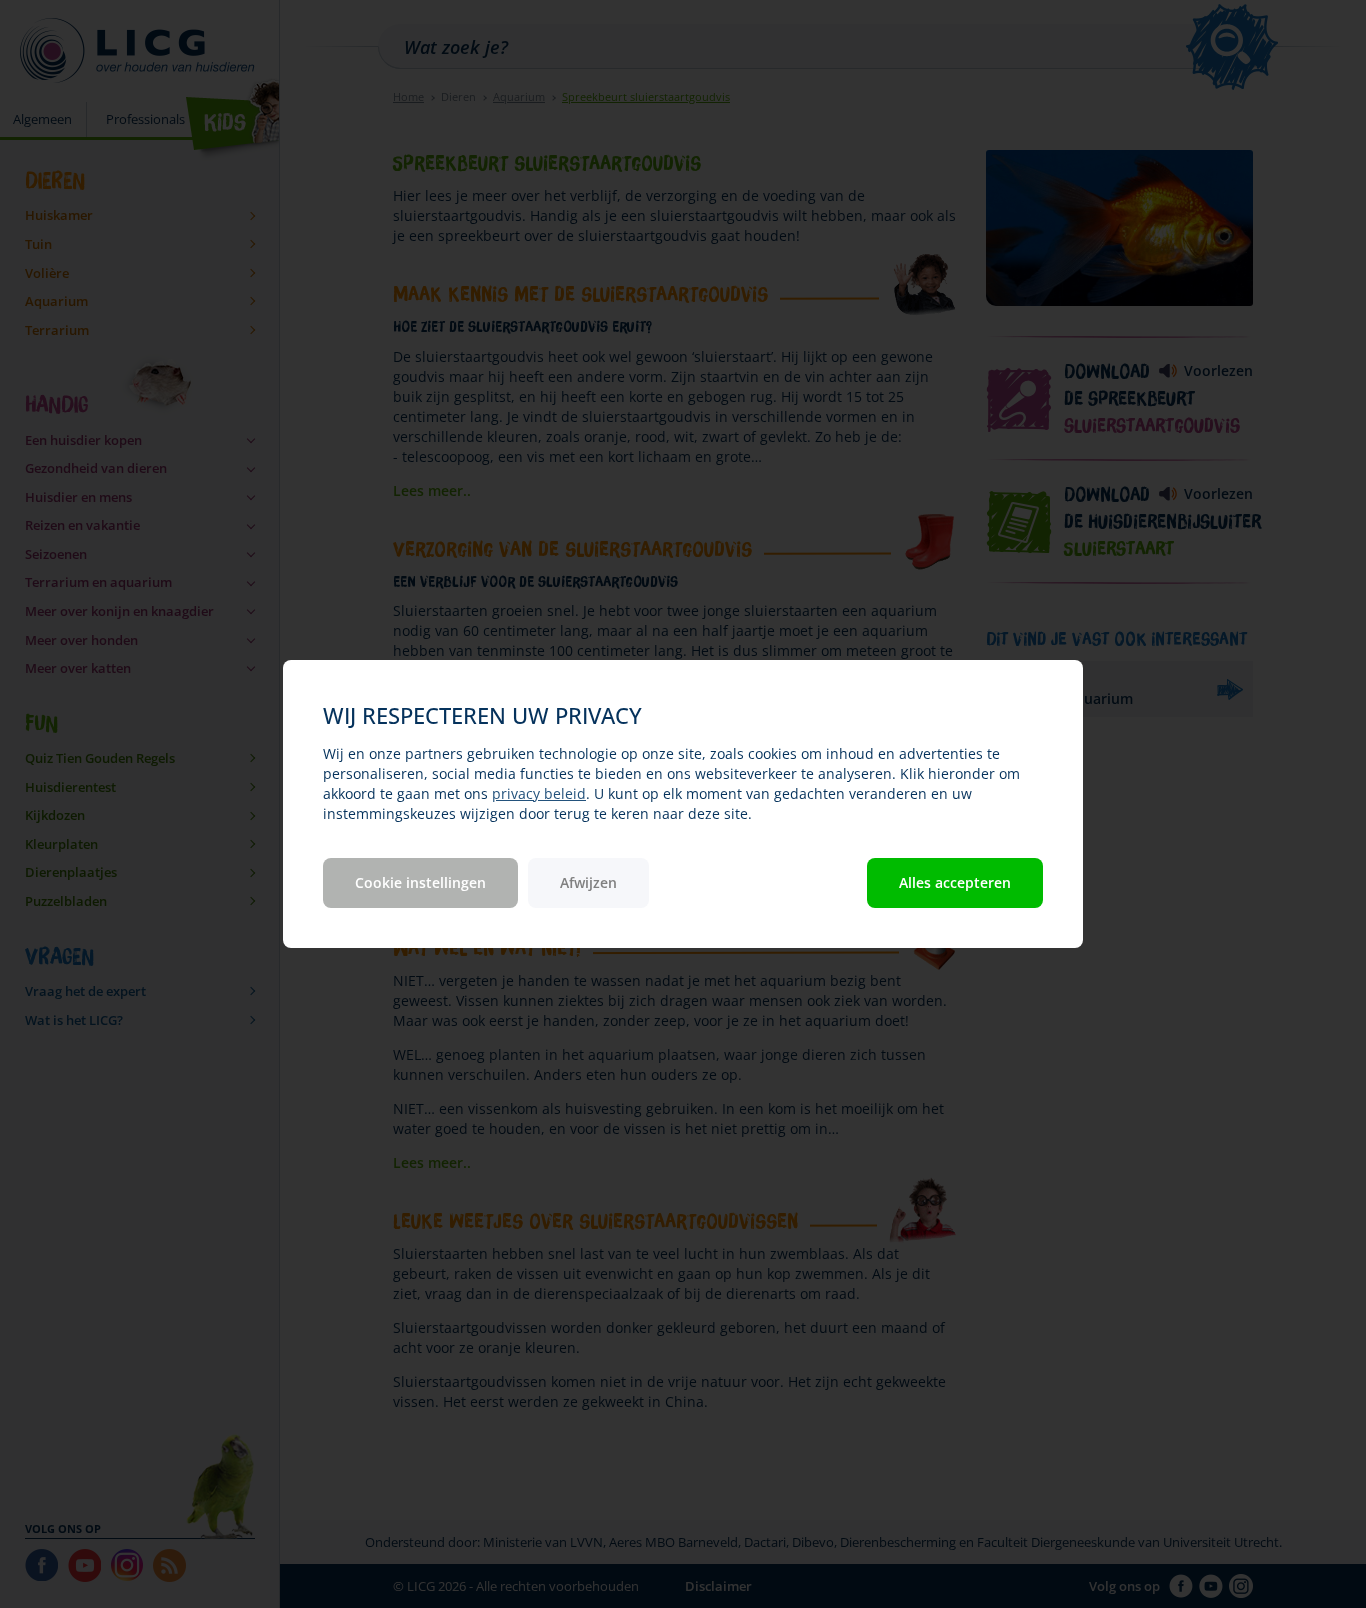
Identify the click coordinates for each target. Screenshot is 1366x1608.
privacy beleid (539, 793)
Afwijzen (588, 882)
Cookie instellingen (420, 882)
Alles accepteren (955, 882)
